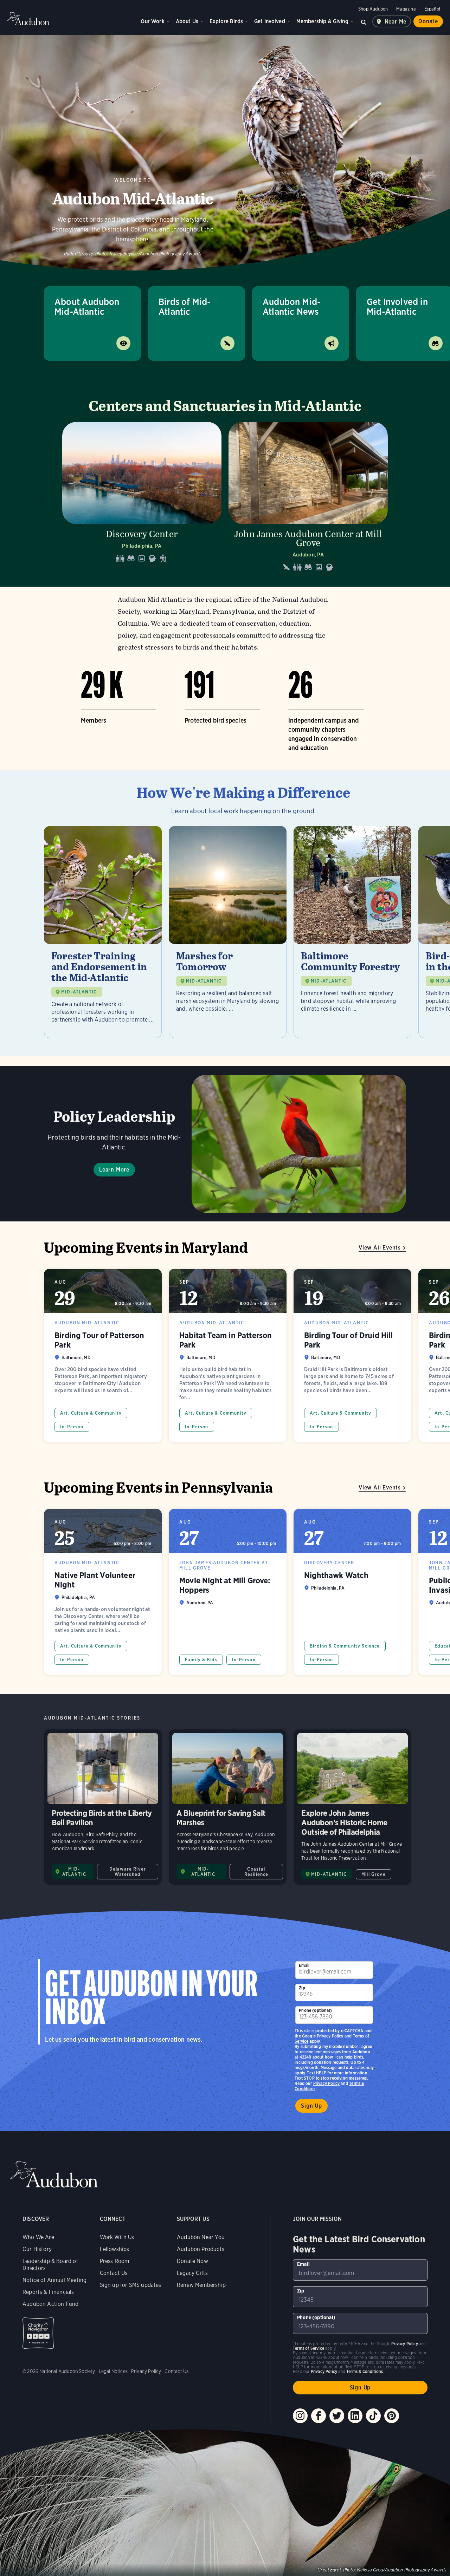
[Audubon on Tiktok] (373, 2416)
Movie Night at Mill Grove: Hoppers (228, 1592)
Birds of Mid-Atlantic (185, 306)
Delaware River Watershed (128, 1872)
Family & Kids (201, 1660)
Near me (396, 22)
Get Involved (270, 21)
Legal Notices (113, 2371)
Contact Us (114, 2273)
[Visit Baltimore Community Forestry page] (352, 932)
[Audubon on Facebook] (319, 2416)
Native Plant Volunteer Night (103, 1592)
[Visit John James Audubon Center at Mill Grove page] (308, 499)
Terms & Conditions (365, 2371)
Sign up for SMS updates (131, 2285)
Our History (37, 2249)
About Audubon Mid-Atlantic (87, 306)
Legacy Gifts (192, 2273)
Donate (428, 21)
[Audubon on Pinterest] (392, 2416)
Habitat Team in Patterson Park (228, 1356)
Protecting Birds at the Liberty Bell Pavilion (103, 1807)
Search (364, 21)
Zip (302, 1988)
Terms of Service (308, 2348)
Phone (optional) (315, 2010)
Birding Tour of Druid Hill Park (352, 1356)
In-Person (72, 1427)
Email (304, 1965)
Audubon (28, 19)
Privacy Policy (327, 2083)
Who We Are (38, 2237)
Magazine (406, 9)
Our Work (152, 21)
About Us (187, 21)
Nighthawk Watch (352, 1592)
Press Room (115, 2261)
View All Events (380, 1248)
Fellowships (115, 2249)
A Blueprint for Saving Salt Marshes (228, 1807)
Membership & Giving (322, 21)
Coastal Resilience (256, 1872)
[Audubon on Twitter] (337, 2416)
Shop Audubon (373, 9)
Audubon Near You (201, 2237)
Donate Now (192, 2261)
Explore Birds (226, 21)
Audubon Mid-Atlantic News (292, 306)
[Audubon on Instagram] (300, 2416)
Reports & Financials (48, 2292)
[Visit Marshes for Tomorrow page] (228, 932)
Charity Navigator (38, 2333)
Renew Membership (201, 2285)
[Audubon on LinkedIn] (355, 2416)
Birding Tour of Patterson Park (103, 1356)
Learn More (114, 1170)
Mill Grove (374, 1874)
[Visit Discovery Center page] (142, 499)
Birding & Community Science (345, 1646)
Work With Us (117, 2237)
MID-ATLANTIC (79, 992)
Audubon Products (201, 2249)
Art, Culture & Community (91, 1413)
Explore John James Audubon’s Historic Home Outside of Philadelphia (352, 1807)
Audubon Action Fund (50, 2304)
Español (432, 9)
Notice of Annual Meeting (54, 2280)
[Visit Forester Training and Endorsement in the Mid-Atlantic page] (103, 932)
